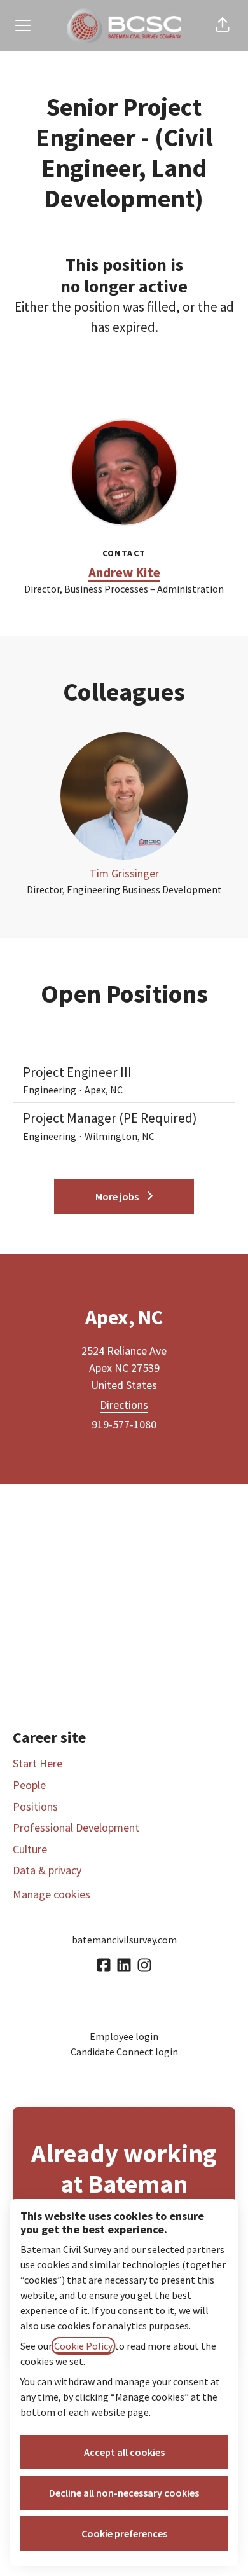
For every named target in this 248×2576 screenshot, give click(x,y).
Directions (124, 1405)
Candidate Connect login (124, 2052)
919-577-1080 (124, 1424)
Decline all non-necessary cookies (124, 2493)
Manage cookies (52, 1894)
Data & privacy (47, 1870)
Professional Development (76, 1827)
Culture (30, 1849)
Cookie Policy (83, 2346)
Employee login (124, 2036)
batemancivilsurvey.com (124, 1940)
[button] (223, 25)
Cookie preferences (124, 2533)
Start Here (38, 1763)
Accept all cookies (124, 2452)
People (29, 1785)
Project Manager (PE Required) (110, 1118)
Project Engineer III (77, 1072)
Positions (35, 1806)
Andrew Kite (124, 572)
